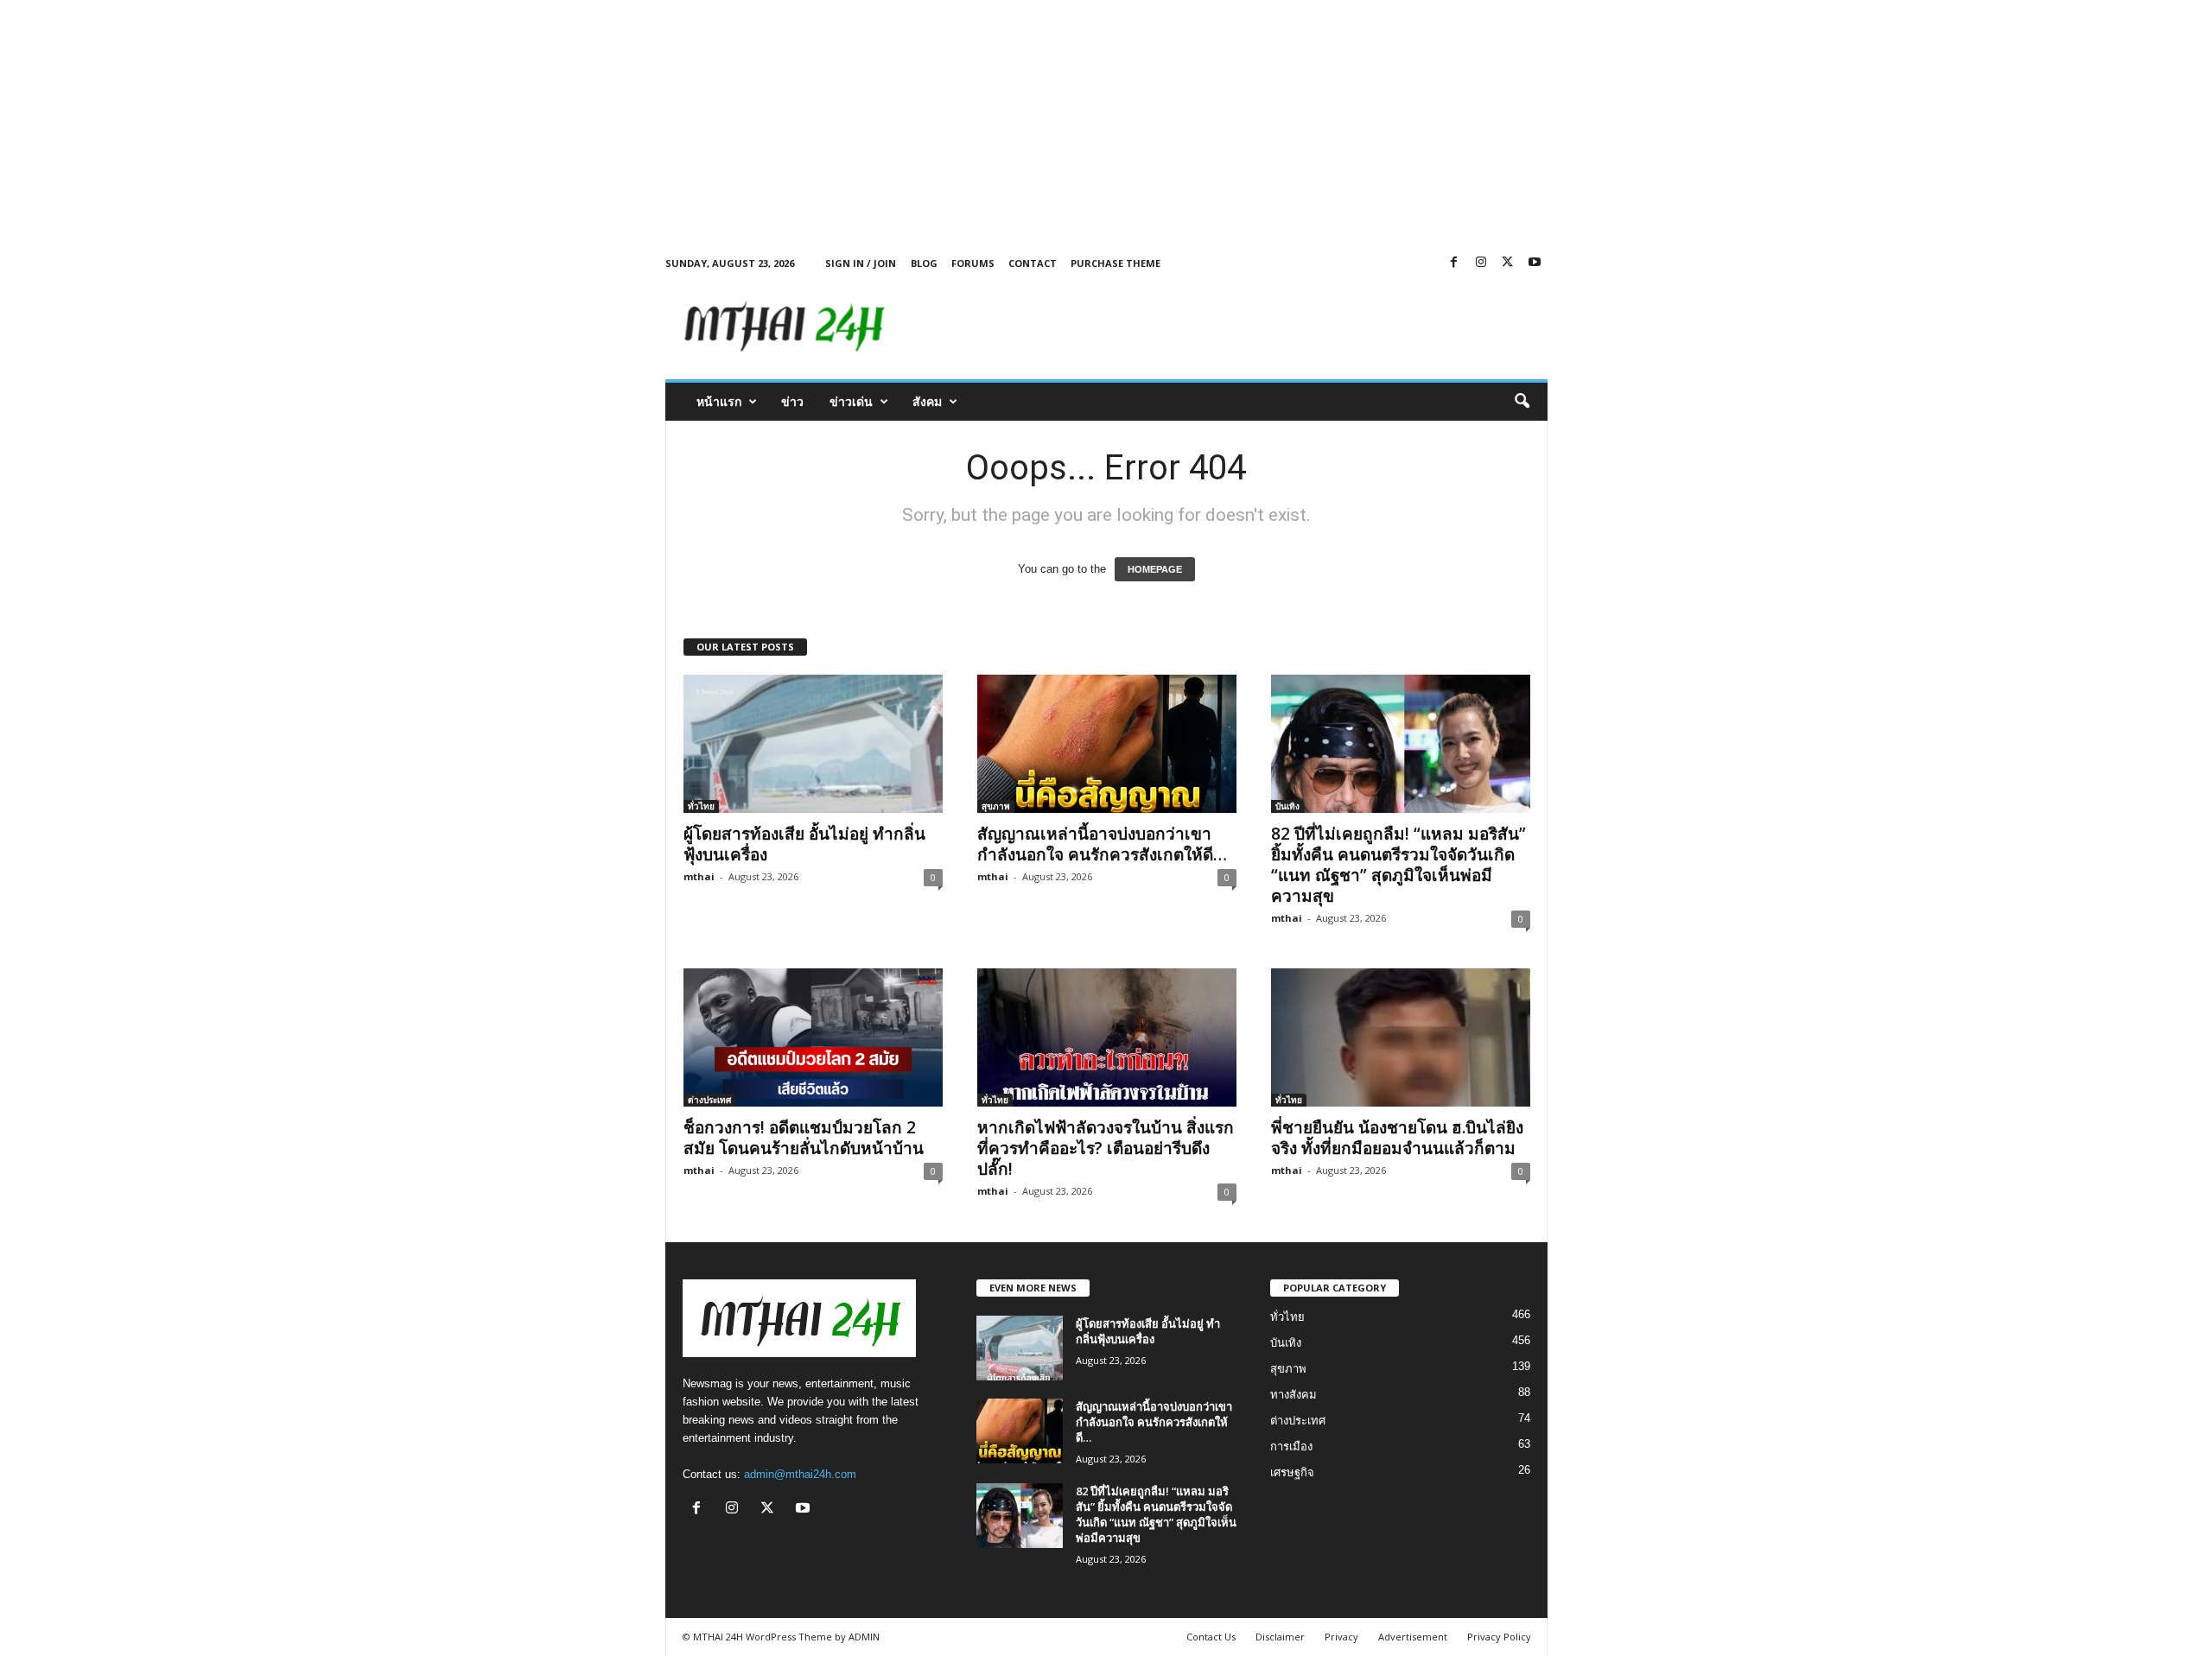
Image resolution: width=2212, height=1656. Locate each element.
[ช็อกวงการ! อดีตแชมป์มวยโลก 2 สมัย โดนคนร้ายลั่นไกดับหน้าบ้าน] (813, 1037)
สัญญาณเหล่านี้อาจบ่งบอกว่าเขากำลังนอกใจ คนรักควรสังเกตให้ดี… (1102, 844)
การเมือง (1291, 1447)
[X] (1508, 263)
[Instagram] (1481, 263)
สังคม (927, 401)
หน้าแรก (719, 401)
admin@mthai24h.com (800, 1474)
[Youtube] (1535, 263)
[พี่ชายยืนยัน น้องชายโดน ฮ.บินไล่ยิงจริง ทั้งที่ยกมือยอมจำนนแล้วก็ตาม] (1401, 1037)
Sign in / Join (861, 263)
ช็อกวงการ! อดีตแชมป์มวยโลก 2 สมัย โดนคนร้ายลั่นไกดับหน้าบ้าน (804, 1138)
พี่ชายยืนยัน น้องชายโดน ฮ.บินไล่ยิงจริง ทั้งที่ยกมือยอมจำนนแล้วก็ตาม (1397, 1138)
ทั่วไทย (701, 806)
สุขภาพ (996, 806)
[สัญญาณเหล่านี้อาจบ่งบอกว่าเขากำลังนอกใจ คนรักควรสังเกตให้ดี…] (1107, 744)
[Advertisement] (518, 121)
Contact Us (1211, 1637)
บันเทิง (1287, 806)
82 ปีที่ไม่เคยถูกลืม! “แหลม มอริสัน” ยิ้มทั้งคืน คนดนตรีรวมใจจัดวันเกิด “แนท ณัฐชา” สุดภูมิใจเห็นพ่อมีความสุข (1398, 865)
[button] (1522, 402)
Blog (924, 263)
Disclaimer (1280, 1637)
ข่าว (792, 401)
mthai (699, 876)
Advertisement (1413, 1637)
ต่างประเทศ (709, 1100)
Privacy (1341, 1637)
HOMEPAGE (1155, 569)
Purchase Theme (1116, 263)
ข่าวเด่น (851, 401)
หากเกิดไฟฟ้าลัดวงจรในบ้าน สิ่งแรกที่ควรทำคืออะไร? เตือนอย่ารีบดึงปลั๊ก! (1106, 1148)
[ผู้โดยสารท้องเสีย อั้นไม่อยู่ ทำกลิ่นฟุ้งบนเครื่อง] (813, 744)
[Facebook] (1454, 263)
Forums (973, 263)
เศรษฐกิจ (1292, 1472)
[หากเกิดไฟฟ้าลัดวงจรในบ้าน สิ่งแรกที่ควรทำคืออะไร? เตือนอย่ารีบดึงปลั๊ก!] (1107, 1037)
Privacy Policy (1499, 1637)
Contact (1033, 263)
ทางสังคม (1294, 1395)
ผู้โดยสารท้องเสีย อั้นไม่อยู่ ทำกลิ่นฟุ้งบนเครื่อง (804, 844)
